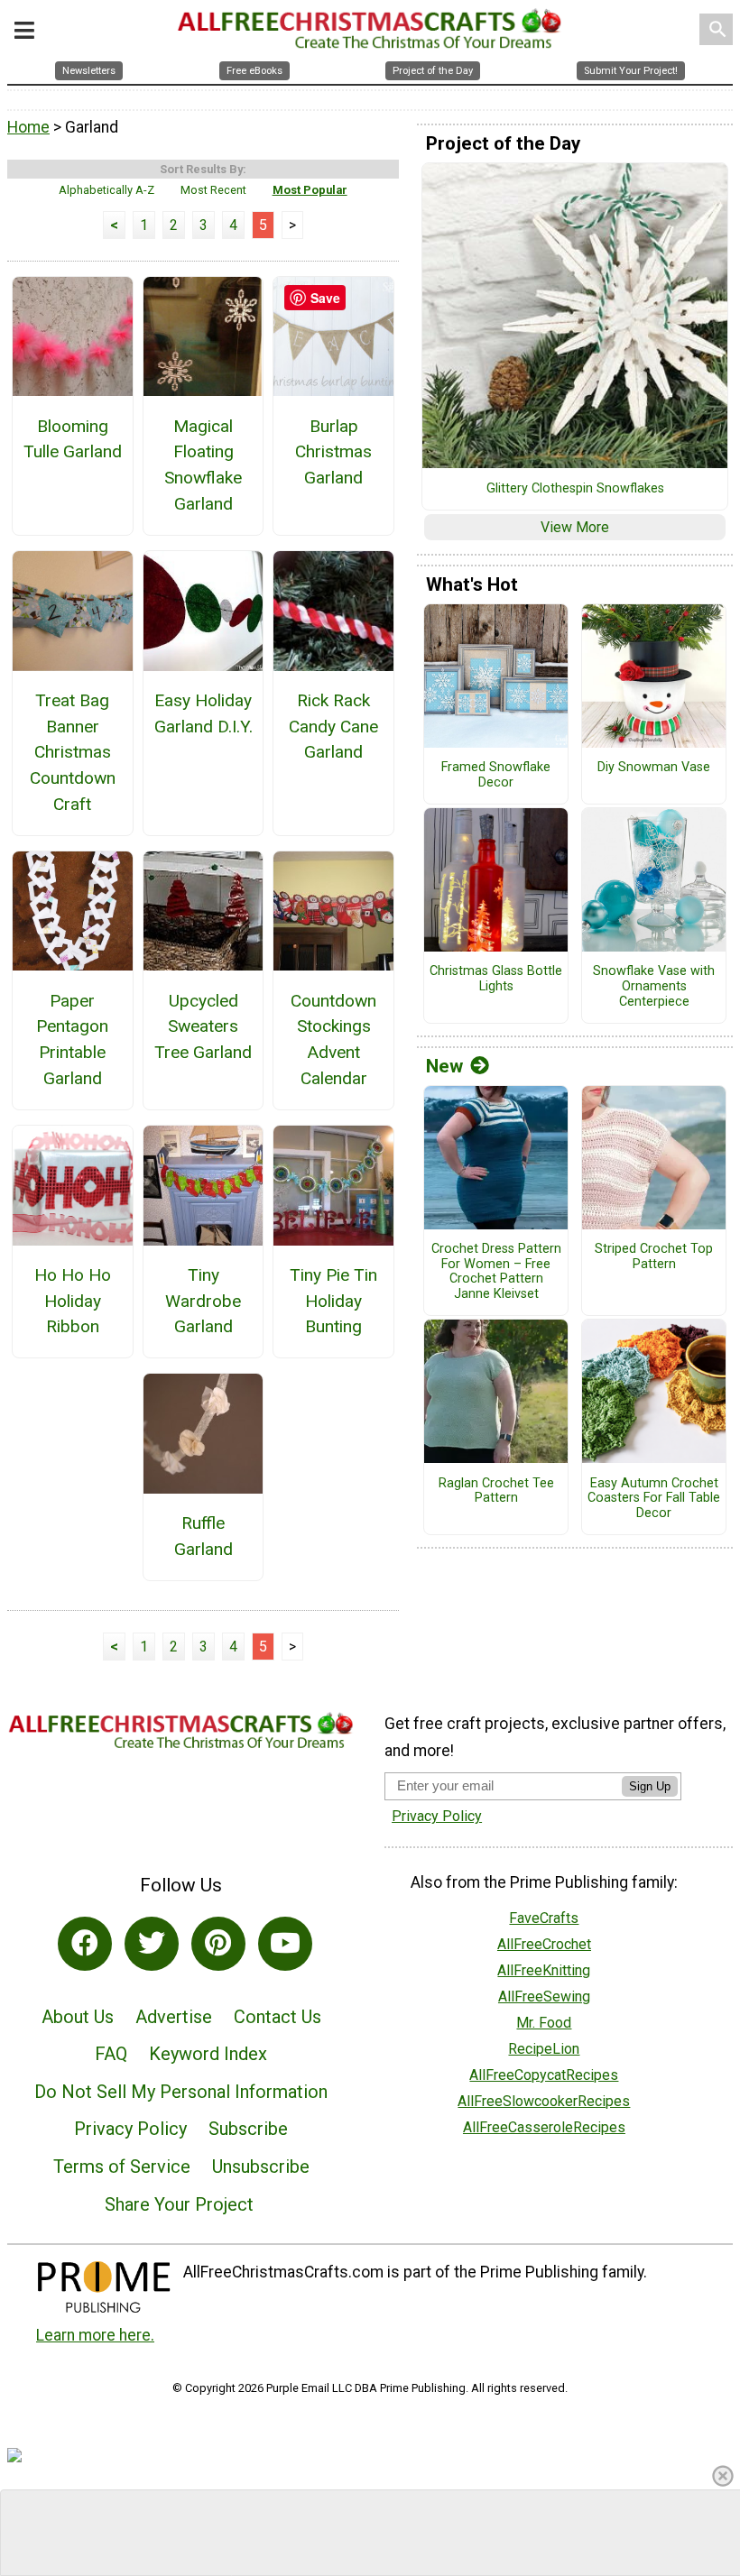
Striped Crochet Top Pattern (654, 1257)
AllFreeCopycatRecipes (544, 2075)
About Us (78, 2017)
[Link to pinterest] (218, 1944)
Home (28, 127)
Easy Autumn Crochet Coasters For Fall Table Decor (654, 1499)
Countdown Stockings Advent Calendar (333, 1040)
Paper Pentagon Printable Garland (72, 1040)
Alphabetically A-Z (106, 190)
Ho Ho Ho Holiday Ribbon (73, 1301)
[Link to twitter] (152, 1944)
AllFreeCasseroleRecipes (544, 2127)
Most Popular (310, 190)
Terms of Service (122, 2167)
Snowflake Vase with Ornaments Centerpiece (654, 986)
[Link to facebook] (85, 1944)
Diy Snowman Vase (654, 768)
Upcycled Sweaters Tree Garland (203, 1027)
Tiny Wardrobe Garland (203, 1301)
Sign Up (650, 1786)
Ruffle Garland (203, 1536)
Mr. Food (544, 2023)
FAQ (111, 2054)
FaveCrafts (544, 1918)
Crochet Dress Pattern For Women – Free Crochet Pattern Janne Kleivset (496, 1272)
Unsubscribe (261, 2167)
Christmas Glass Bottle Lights (496, 979)
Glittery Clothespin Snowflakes (575, 489)
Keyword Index (208, 2054)
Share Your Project (179, 2204)
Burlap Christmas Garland (333, 452)
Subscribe (248, 2129)
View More (575, 527)
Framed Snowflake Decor (496, 775)
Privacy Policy (130, 2129)
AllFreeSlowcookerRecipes (544, 2101)
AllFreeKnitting (544, 1970)
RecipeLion (544, 2049)
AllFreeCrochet (544, 1944)
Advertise (174, 2017)
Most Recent (213, 190)
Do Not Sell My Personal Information (181, 2092)
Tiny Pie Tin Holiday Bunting (333, 1301)
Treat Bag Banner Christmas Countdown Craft (73, 752)
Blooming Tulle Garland (73, 439)
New (444, 1066)
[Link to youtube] (285, 1944)
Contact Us (277, 2017)
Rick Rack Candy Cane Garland (333, 727)
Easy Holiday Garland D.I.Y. (203, 713)
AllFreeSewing (544, 1996)
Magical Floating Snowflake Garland (203, 465)
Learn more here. (95, 2335)
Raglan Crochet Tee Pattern (496, 1491)
